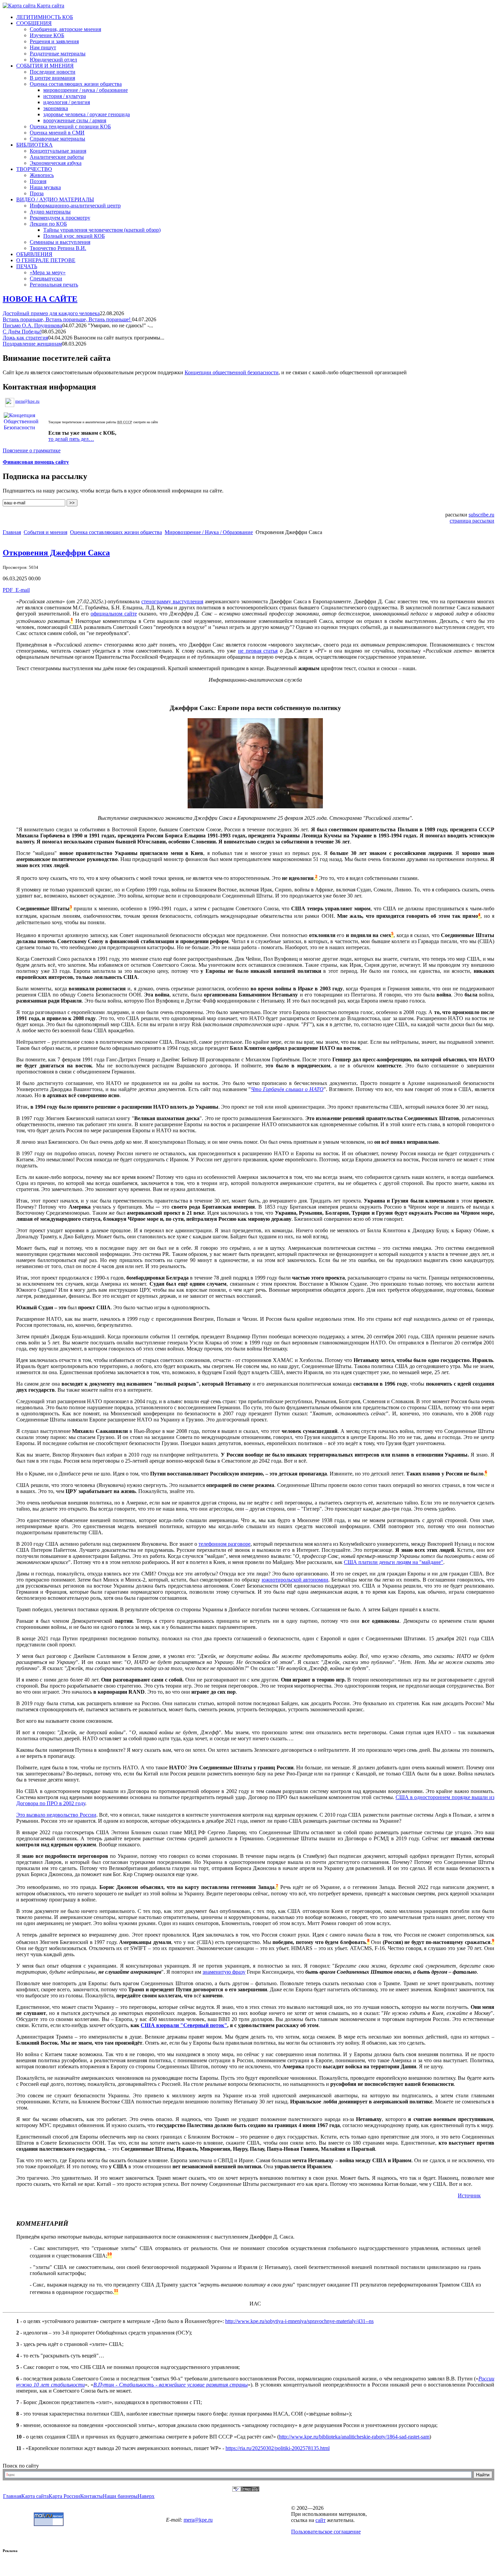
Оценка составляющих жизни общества (76, 84)
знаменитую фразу (224, 1972)
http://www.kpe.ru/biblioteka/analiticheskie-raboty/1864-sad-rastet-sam (354, 2437)
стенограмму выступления (172, 601)
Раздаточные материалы (58, 54)
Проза (37, 193)
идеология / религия (67, 102)
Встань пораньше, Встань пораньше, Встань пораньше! (67, 319)
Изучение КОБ (47, 35)
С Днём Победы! (22, 332)
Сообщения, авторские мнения (65, 29)
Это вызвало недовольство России (56, 1815)
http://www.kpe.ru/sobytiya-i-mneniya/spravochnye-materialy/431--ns (299, 2321)
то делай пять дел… (71, 439)
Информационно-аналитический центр (75, 206)
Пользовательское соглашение (326, 2532)
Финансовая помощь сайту (36, 462)
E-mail (22, 590)
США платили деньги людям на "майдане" (394, 1562)
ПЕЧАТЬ (27, 266)
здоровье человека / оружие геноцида (87, 114)
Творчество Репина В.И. (58, 248)
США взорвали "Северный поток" (184, 2025)
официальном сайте (114, 614)
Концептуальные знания (58, 151)
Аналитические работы (57, 157)
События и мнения (45, 532)
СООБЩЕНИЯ (34, 23)
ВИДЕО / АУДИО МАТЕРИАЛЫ (55, 199)
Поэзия (38, 181)
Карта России (64, 2496)
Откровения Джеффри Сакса (56, 553)
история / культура (65, 96)
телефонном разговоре (224, 1544)
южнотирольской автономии (295, 1580)
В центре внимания (52, 78)
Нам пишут (43, 47)
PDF (8, 590)
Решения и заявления (54, 41)
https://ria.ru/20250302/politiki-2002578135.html (278, 2448)
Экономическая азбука (56, 163)
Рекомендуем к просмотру (60, 218)
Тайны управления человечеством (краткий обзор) (102, 230)
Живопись (42, 175)
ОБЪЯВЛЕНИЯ (34, 254)
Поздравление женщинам (32, 344)
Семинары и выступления (60, 242)
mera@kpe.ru (27, 401)
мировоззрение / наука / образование (86, 90)
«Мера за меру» (48, 272)
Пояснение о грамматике (32, 450)
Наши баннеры (120, 2496)
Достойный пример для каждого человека (51, 313)
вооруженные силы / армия (75, 120)
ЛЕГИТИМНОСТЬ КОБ (45, 17)
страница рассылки (472, 521)
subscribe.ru (481, 515)
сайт (321, 2520)
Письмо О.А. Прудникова (32, 325)
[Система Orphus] (246, 2490)
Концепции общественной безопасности (232, 372)
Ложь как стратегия (25, 338)
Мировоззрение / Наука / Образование (209, 532)
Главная (12, 532)
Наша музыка (45, 187)
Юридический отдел (53, 60)
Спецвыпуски (46, 279)
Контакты (91, 2496)
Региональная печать (54, 285)
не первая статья (258, 651)
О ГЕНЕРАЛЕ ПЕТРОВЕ (46, 260)
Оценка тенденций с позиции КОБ (70, 127)
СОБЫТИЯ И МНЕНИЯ (45, 66)
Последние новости (53, 72)
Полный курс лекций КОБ (74, 236)
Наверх (146, 2496)
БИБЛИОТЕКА (34, 145)
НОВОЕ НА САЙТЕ (40, 299)
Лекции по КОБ (48, 224)
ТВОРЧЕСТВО (34, 169)
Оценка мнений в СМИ (57, 133)
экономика (56, 108)
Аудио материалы (50, 212)
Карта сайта (50, 6)
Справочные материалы (57, 139)
